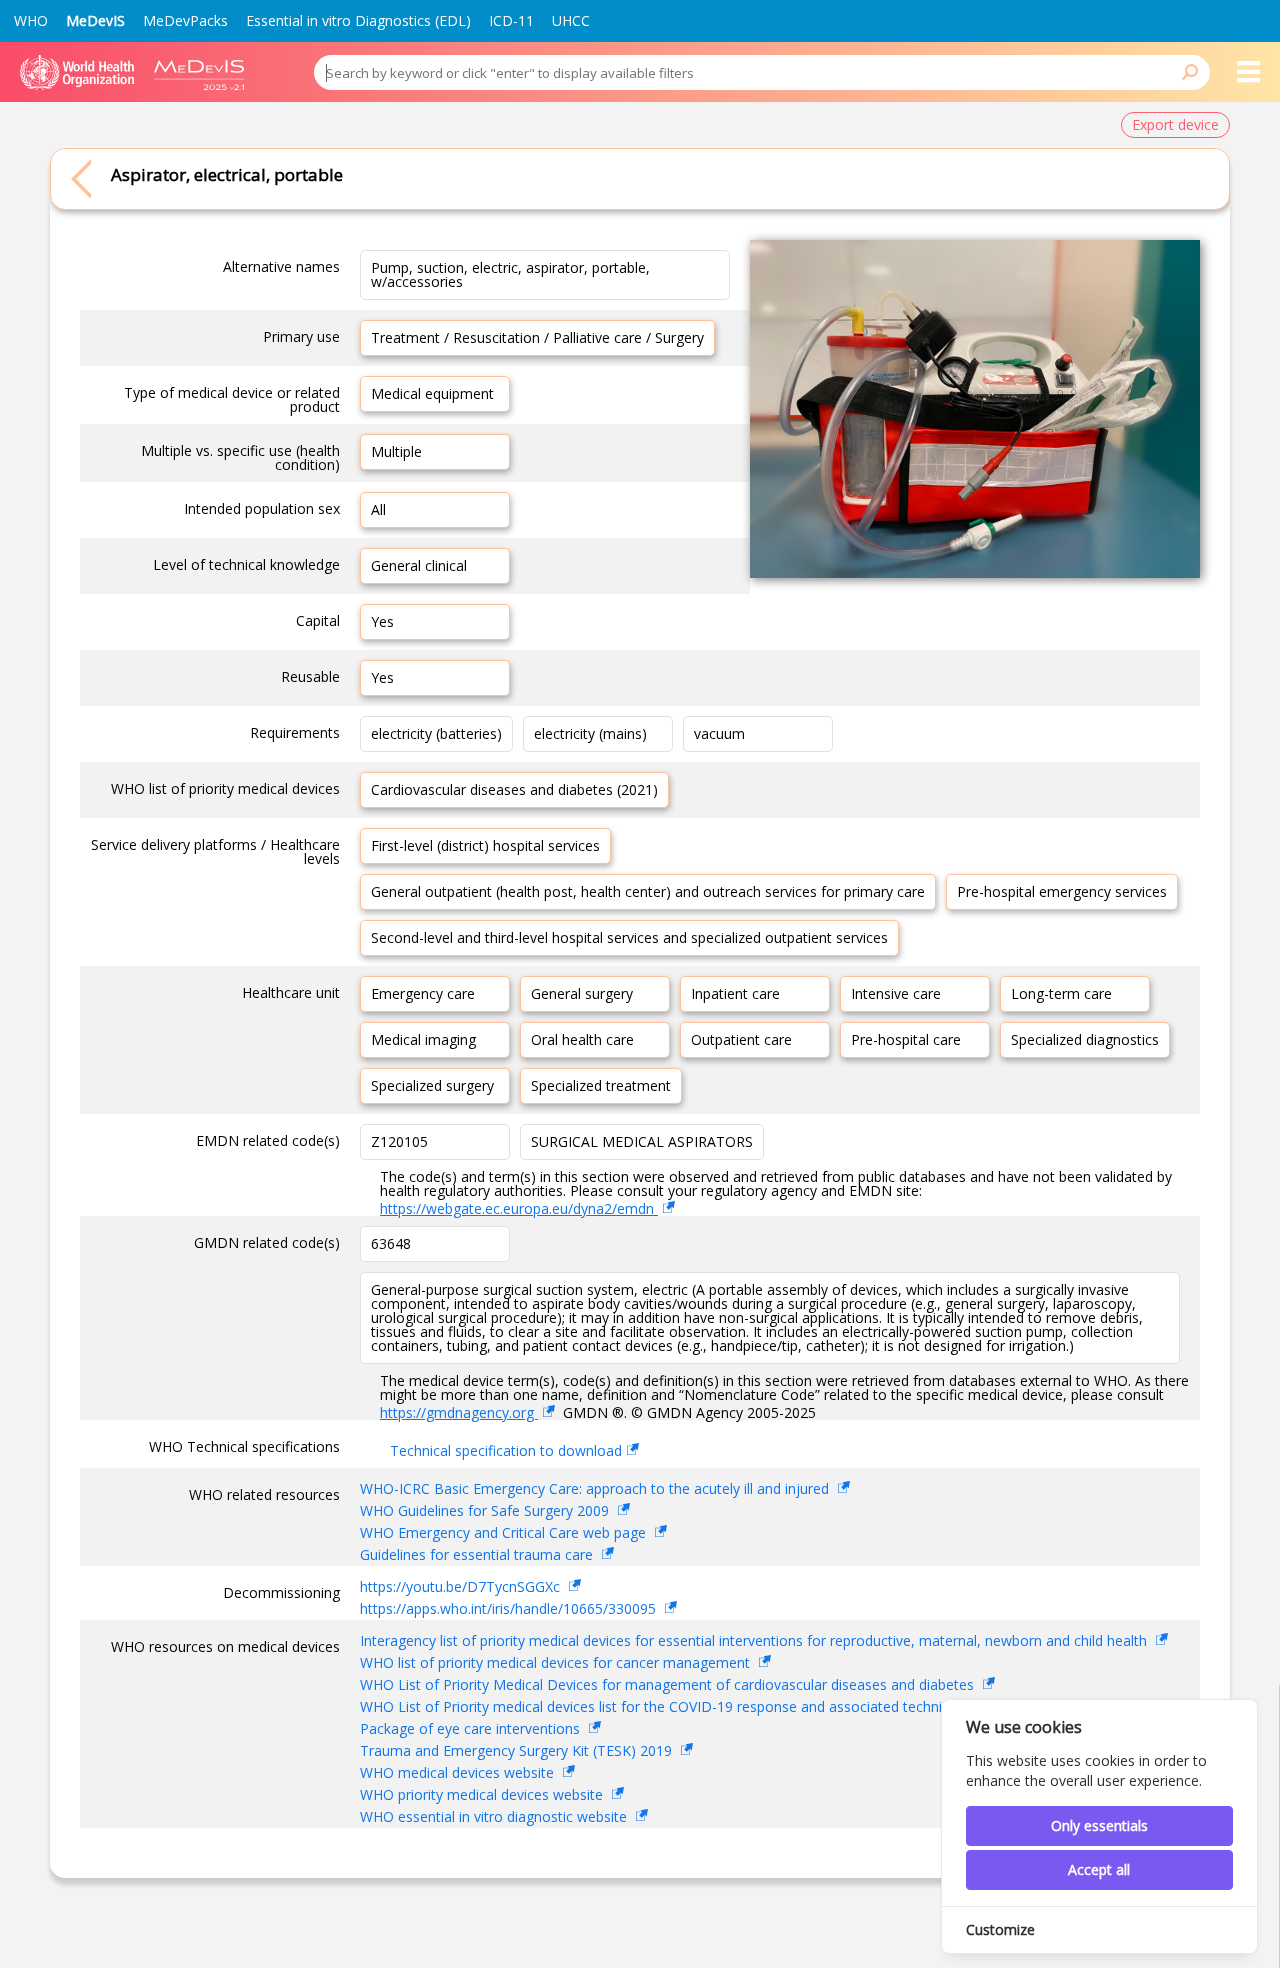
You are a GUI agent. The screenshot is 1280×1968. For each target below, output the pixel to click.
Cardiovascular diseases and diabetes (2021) (514, 789)
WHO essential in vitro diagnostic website (495, 1816)
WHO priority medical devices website (483, 1794)
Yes (382, 621)
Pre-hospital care (906, 1039)
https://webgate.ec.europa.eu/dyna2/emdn (519, 1208)
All (378, 509)
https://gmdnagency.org (459, 1412)
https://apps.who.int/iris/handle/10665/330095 (510, 1608)
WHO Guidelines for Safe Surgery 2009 (486, 1510)
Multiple (396, 451)
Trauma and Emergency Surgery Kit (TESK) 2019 (518, 1750)
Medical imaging (423, 1039)
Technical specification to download (506, 1450)
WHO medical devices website (459, 1772)
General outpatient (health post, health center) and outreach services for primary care (648, 891)
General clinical (419, 565)
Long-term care (1061, 993)
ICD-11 (511, 20)
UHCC (571, 20)
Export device (1175, 124)
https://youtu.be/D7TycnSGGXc (462, 1586)
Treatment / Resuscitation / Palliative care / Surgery (537, 337)
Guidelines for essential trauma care (478, 1554)
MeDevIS (95, 20)
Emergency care (423, 993)
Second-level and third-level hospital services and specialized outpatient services (629, 937)
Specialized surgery (432, 1085)
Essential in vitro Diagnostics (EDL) (358, 20)
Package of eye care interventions (472, 1728)
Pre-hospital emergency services (1062, 891)
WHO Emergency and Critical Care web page (505, 1532)
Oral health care (582, 1039)
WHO (31, 20)
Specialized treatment (601, 1085)
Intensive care (896, 993)
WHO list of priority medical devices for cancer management (557, 1662)
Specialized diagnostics (1085, 1039)
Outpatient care (741, 1039)
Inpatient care (735, 993)
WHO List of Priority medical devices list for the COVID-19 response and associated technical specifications (708, 1706)
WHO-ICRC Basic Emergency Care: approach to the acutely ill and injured (596, 1488)
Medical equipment (432, 393)
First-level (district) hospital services (485, 845)
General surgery (582, 993)
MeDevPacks (185, 20)
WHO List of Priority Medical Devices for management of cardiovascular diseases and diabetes (669, 1684)
